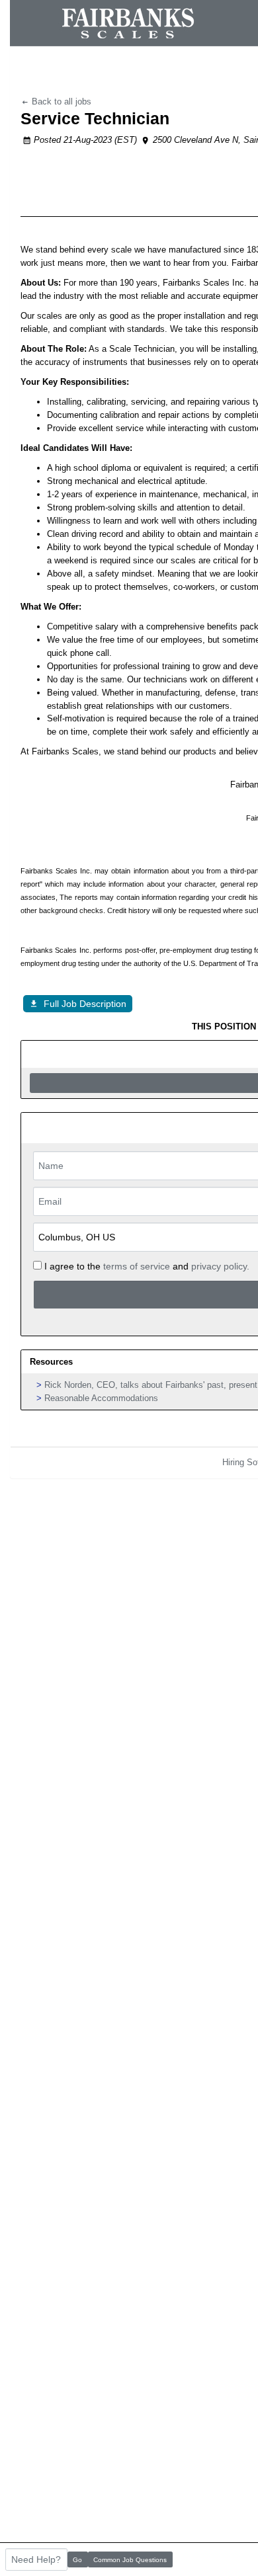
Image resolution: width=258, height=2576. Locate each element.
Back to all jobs (60, 101)
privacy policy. (220, 1266)
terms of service (137, 1266)
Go (77, 2560)
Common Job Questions (130, 2560)
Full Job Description (85, 1004)
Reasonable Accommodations (101, 1398)
